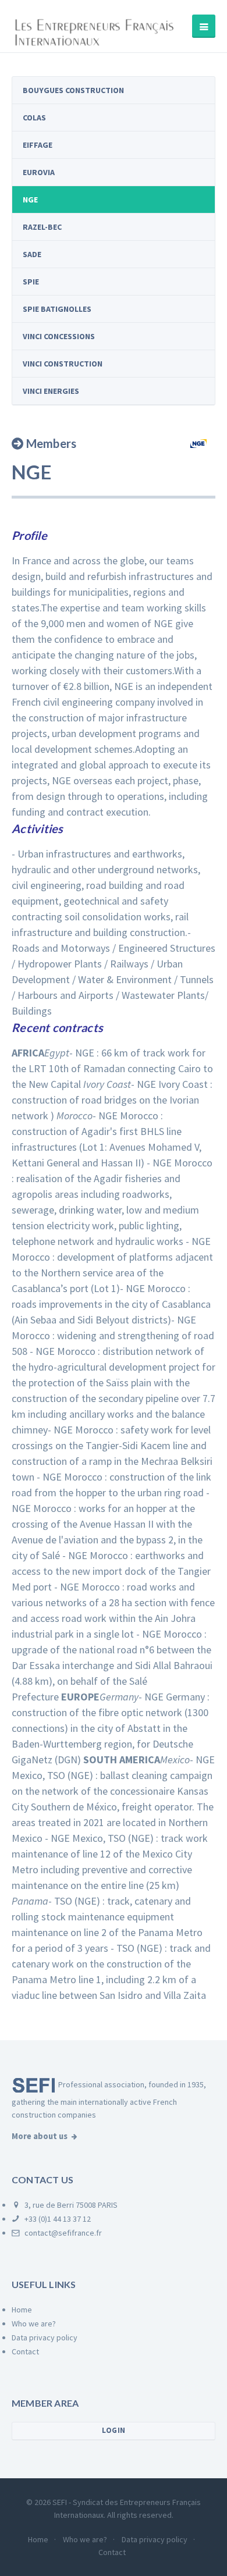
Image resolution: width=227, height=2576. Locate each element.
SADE (32, 254)
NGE (30, 200)
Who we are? (34, 2324)
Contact (25, 2351)
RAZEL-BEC (42, 227)
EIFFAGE (38, 145)
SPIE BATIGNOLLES (57, 309)
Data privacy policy (45, 2337)
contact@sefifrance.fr (62, 2233)
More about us (40, 2136)
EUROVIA (39, 172)
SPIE (31, 282)
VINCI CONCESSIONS (59, 336)
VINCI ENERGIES (51, 391)
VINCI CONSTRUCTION (63, 364)
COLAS (34, 118)
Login (114, 2430)
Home (22, 2310)
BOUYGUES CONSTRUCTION (73, 90)
